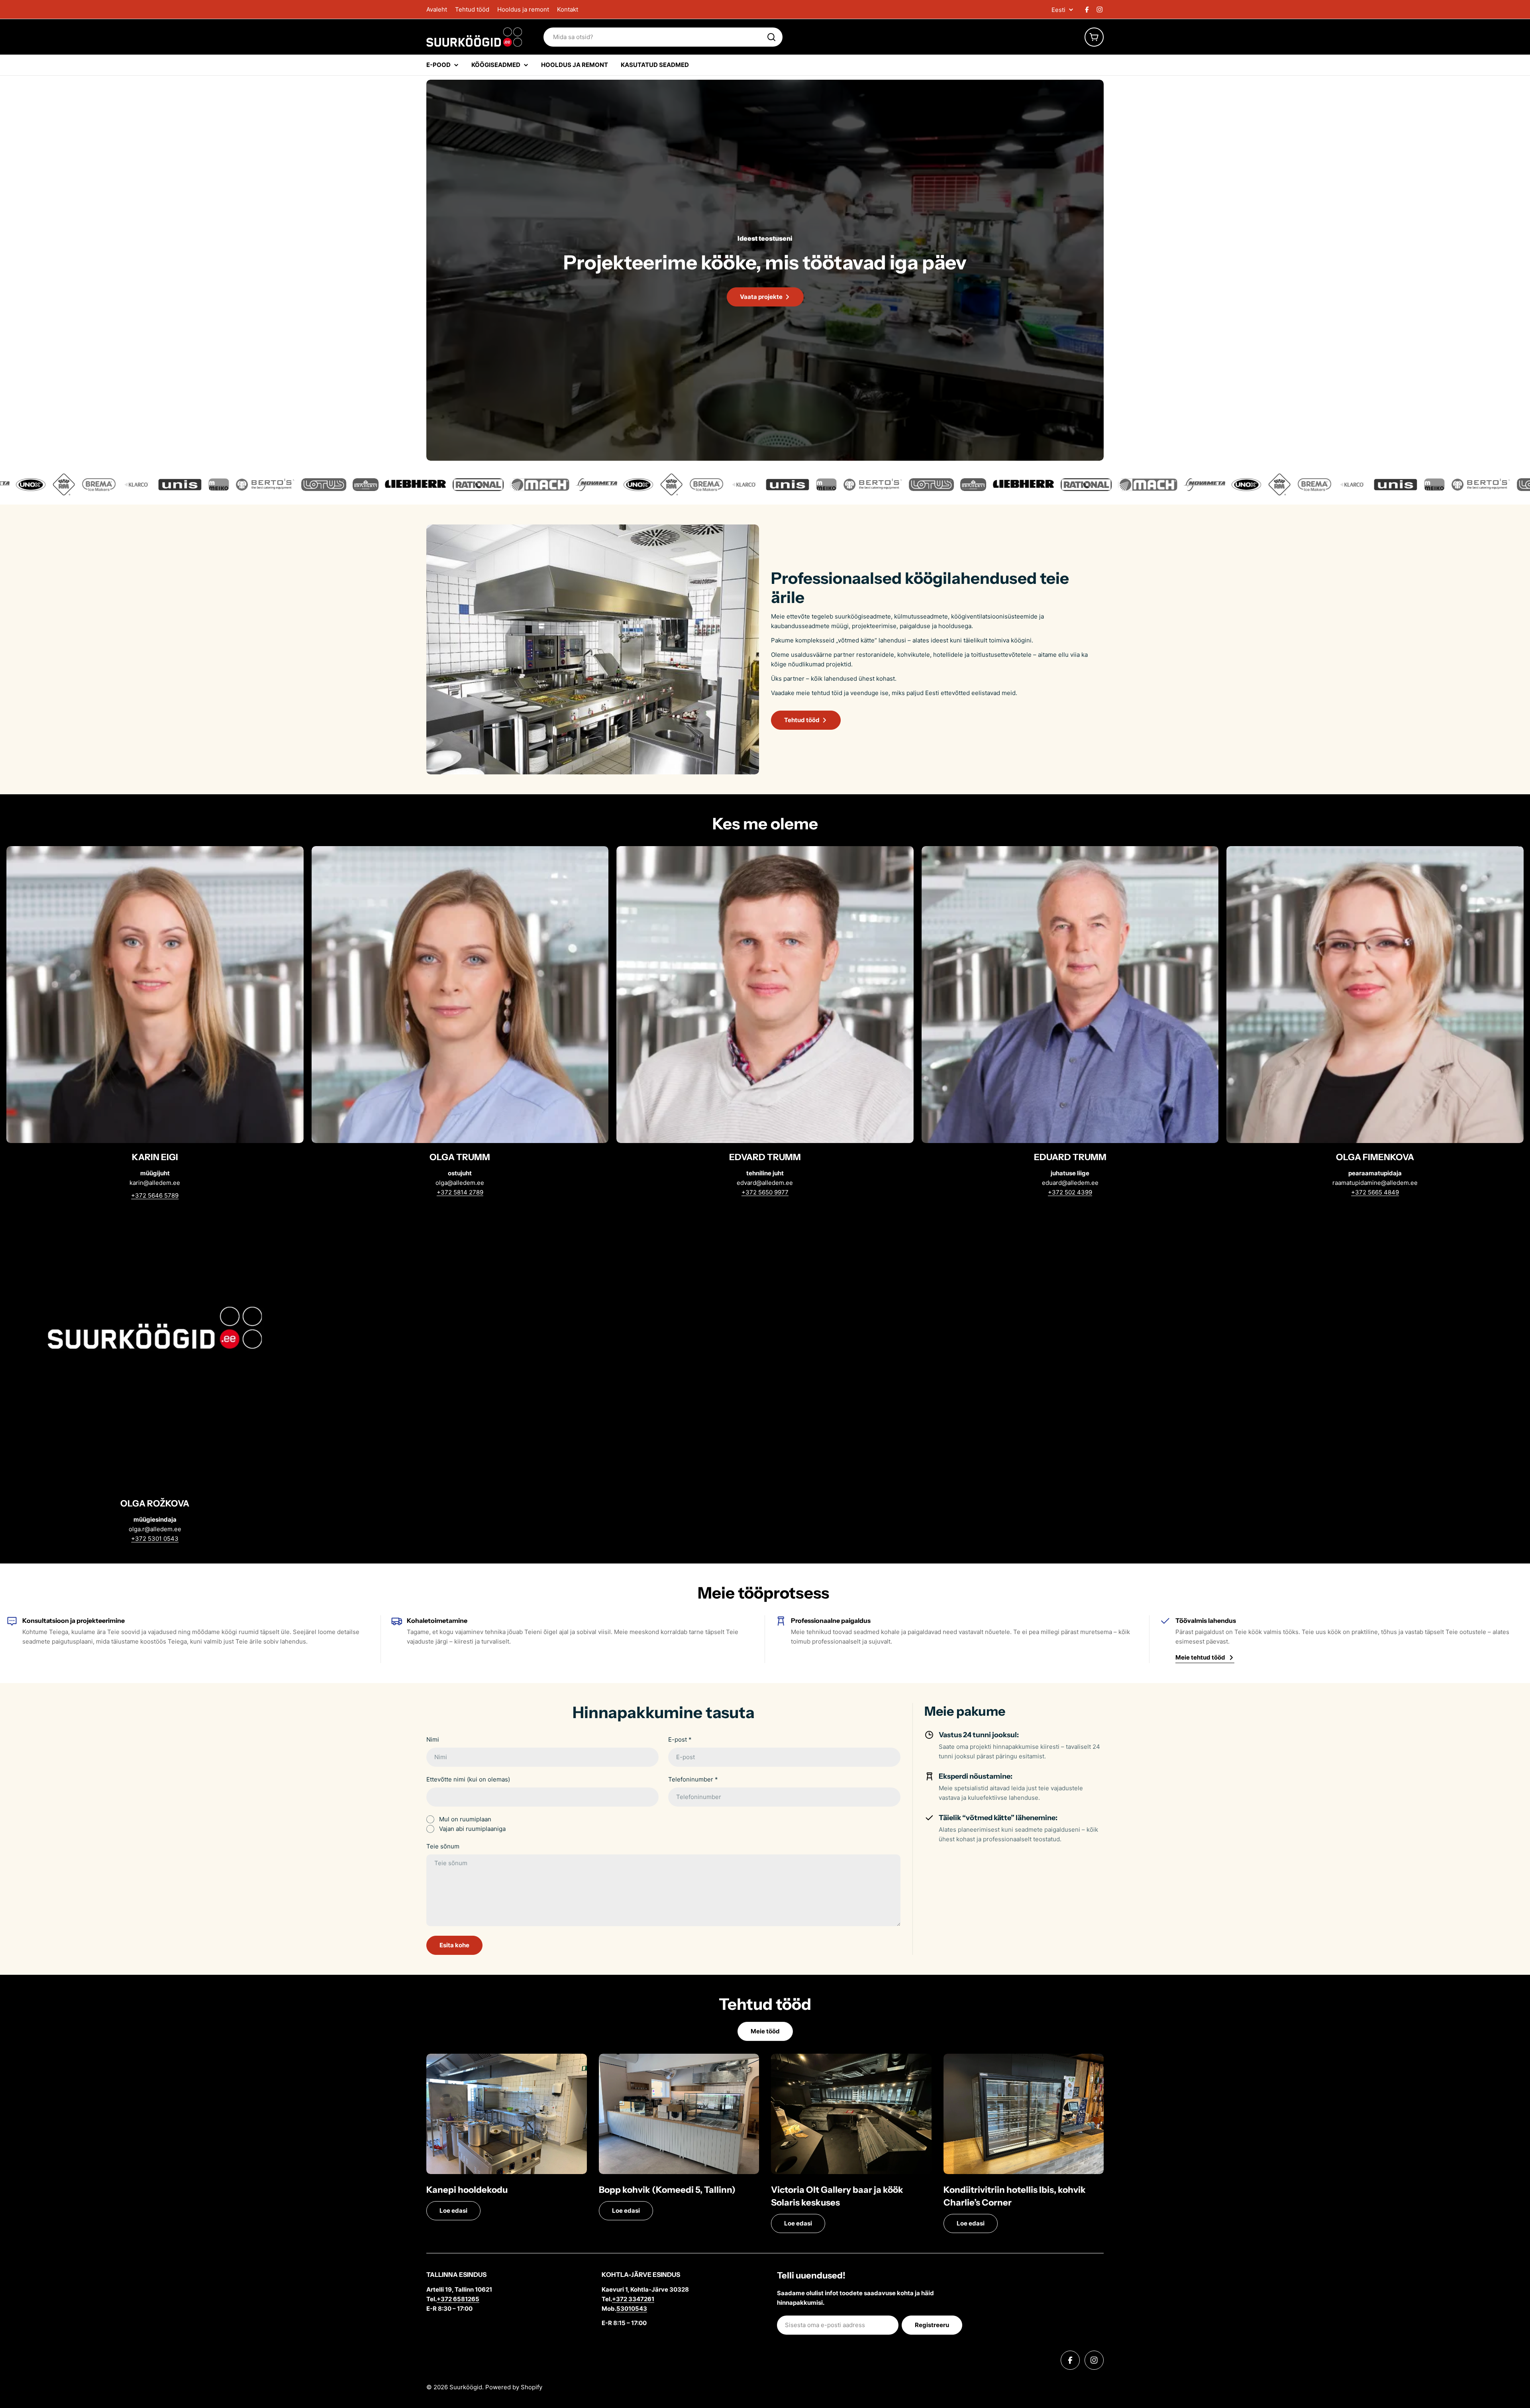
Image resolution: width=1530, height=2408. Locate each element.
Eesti (1058, 10)
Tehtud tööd (472, 9)
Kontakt (568, 9)
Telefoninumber (693, 1779)
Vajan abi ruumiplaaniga (472, 1829)
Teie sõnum (443, 1846)
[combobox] (663, 37)
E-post (680, 1739)
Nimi (433, 1739)
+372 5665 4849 (1375, 1192)
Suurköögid (466, 2387)
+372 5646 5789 (155, 1195)
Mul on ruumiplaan (465, 1819)
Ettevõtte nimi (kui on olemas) (468, 1779)
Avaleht (437, 9)
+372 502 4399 (1070, 1192)
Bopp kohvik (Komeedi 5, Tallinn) (667, 2190)
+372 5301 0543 (155, 1539)
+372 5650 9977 (765, 1192)
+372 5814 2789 (460, 1192)
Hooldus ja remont (523, 9)
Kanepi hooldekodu (467, 2190)
